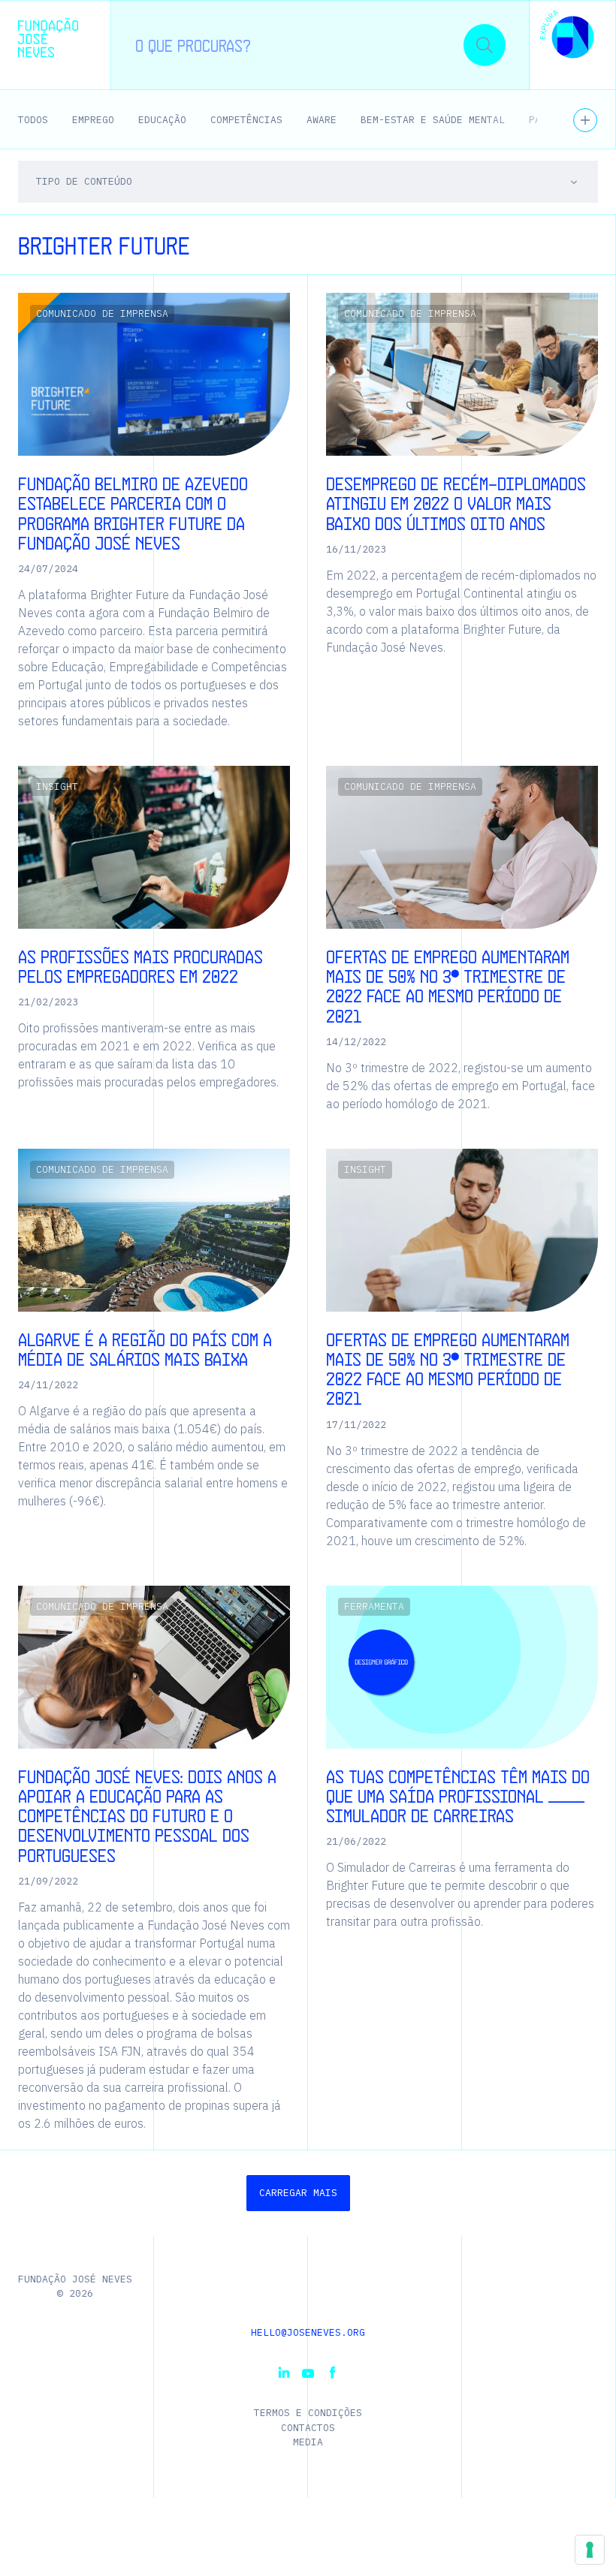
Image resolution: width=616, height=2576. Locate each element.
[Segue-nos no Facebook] (332, 2373)
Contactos (308, 2428)
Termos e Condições (308, 2413)
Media (308, 2442)
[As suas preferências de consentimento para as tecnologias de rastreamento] (590, 2550)
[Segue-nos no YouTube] (308, 2373)
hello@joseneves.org (308, 2332)
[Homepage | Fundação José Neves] (48, 38)
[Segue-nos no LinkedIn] (284, 2373)
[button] (567, 36)
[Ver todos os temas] (585, 120)
